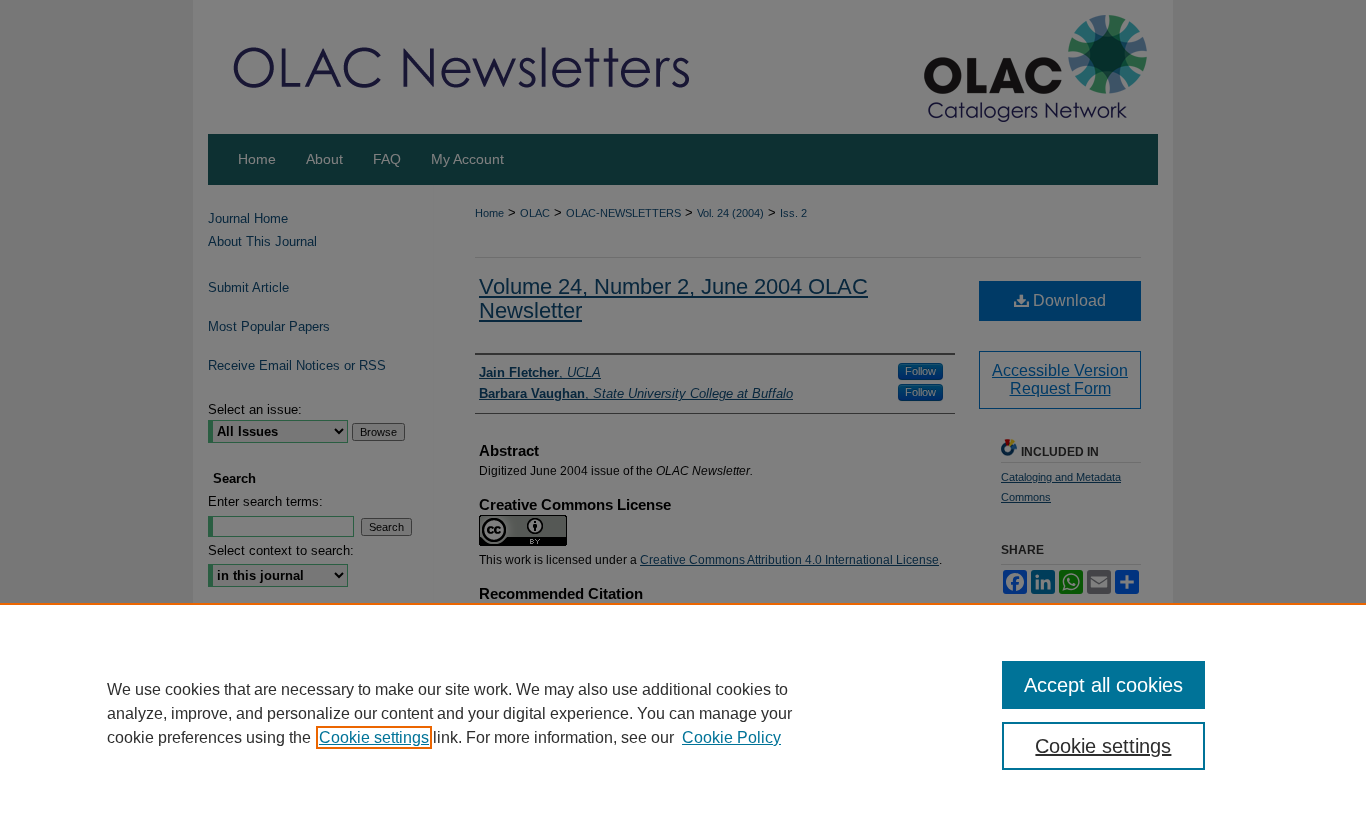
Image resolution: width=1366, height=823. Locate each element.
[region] (683, 713)
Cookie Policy (731, 737)
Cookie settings (374, 737)
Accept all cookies (1103, 685)
